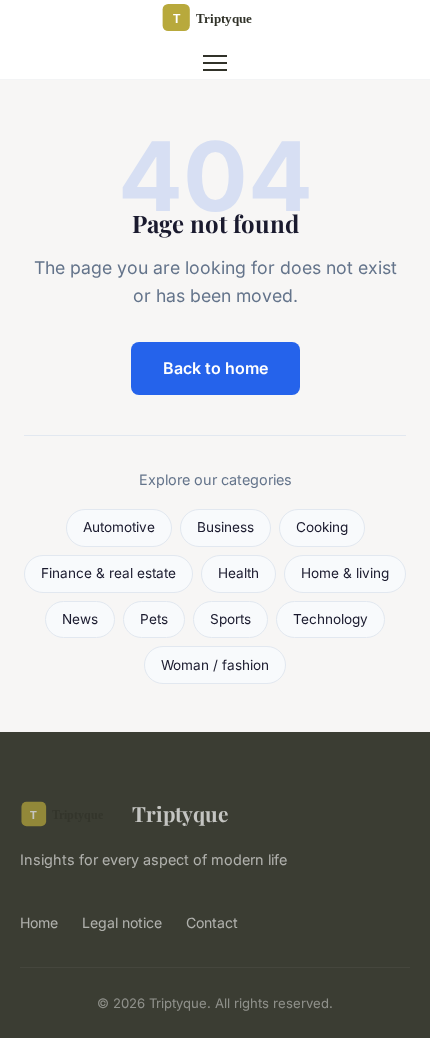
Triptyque (180, 813)
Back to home (215, 368)
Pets (154, 619)
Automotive (119, 527)
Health (238, 573)
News (80, 619)
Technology (330, 619)
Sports (230, 619)
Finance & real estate (108, 573)
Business (225, 527)
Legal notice (122, 922)
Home (39, 922)
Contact (212, 922)
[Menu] (215, 63)
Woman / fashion (215, 665)
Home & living (345, 573)
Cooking (322, 527)
